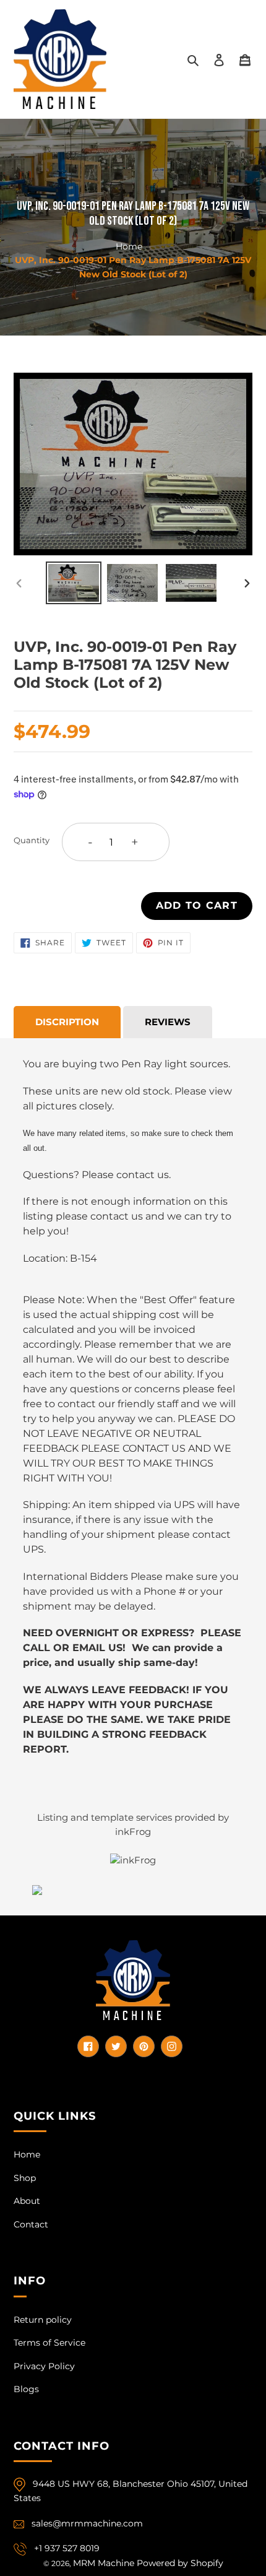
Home (129, 246)
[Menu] (245, 59)
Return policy (43, 2320)
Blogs (26, 2389)
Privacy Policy (44, 2366)
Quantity (32, 840)
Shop (25, 2178)
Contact (31, 2224)
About (27, 2201)
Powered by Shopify (180, 2563)
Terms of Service (49, 2343)
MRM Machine (104, 2563)
